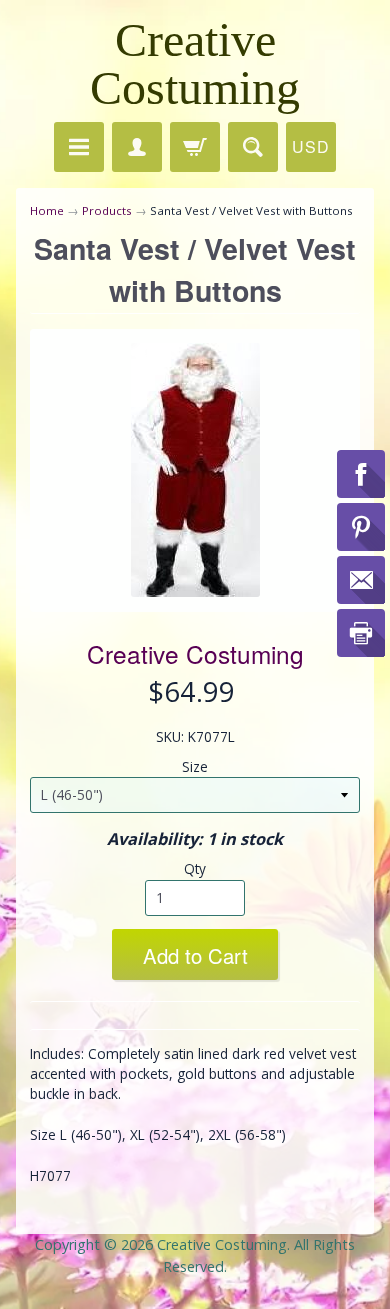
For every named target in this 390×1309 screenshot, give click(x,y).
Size (195, 766)
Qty (195, 868)
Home (47, 210)
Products (107, 210)
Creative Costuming (195, 63)
